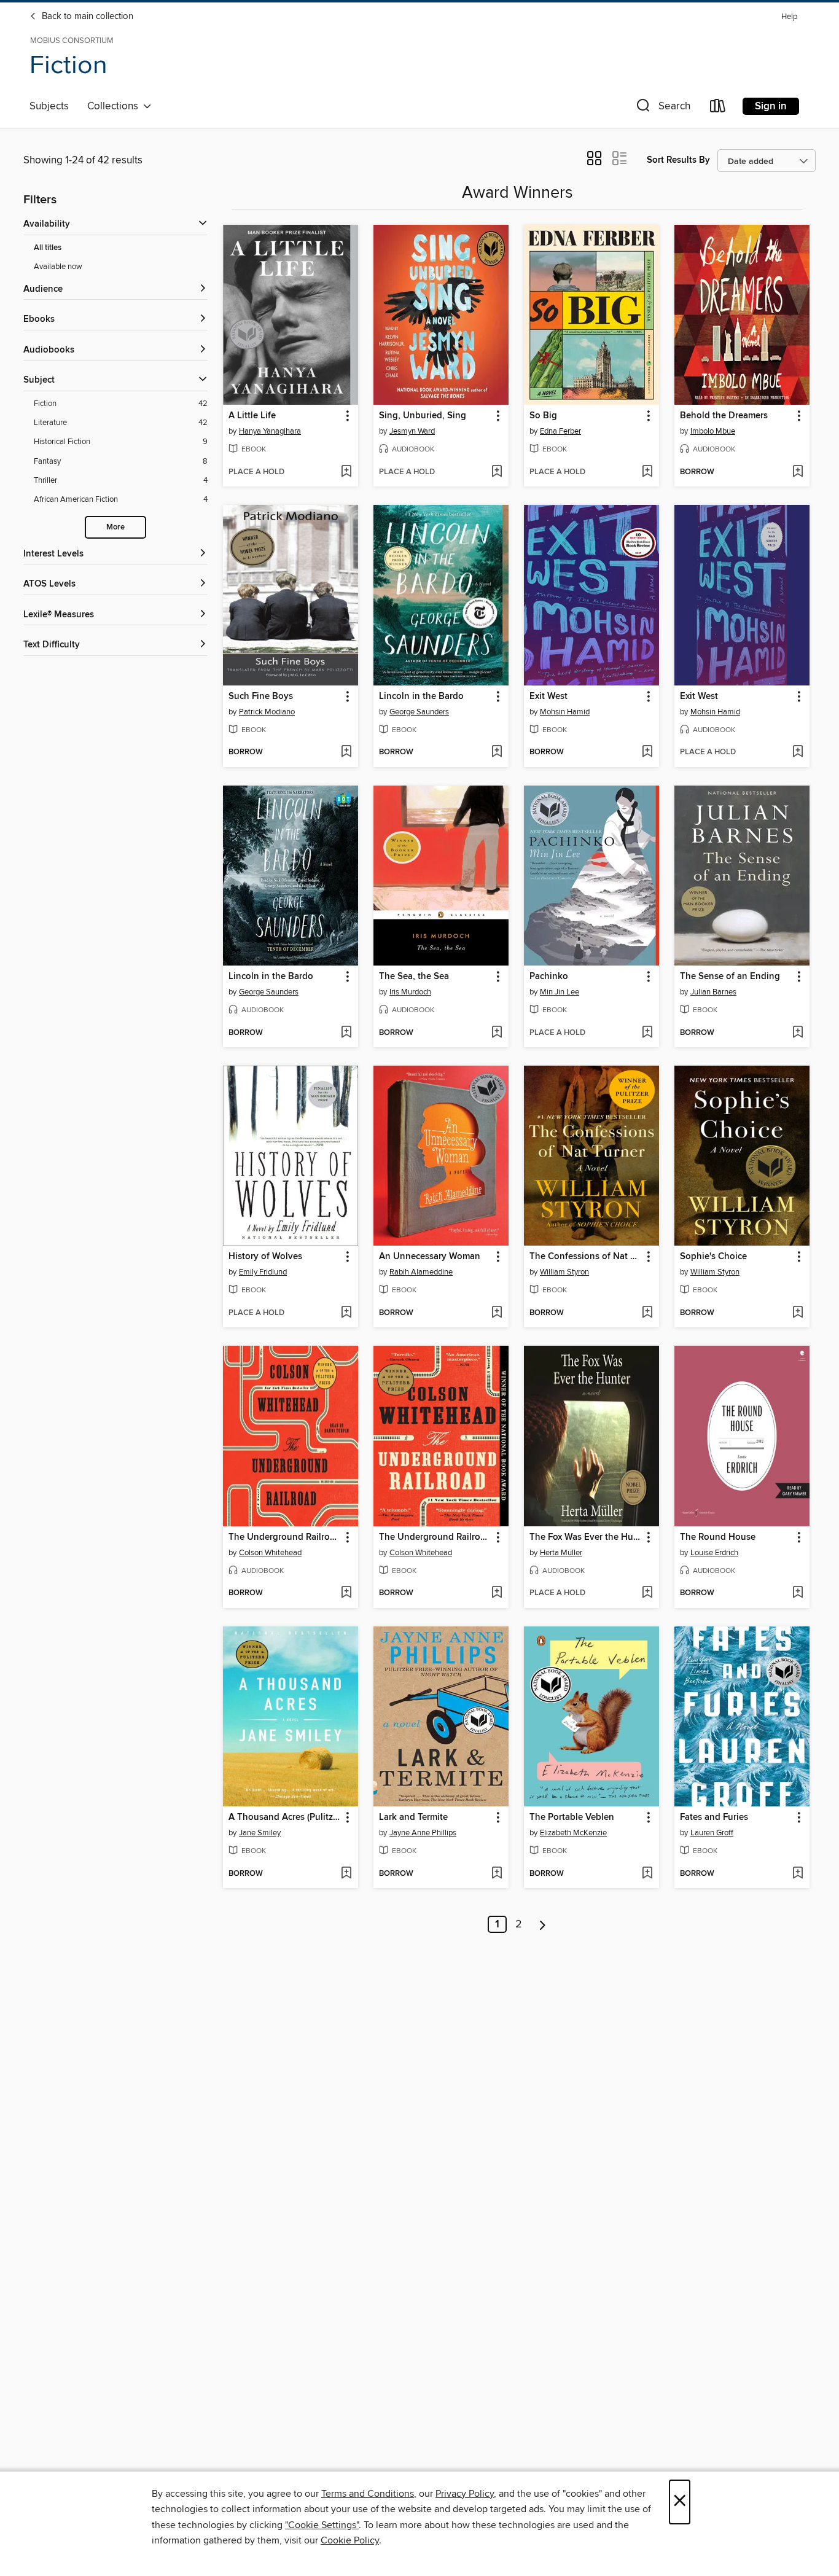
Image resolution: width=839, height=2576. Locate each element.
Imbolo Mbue (713, 431)
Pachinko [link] (549, 977)
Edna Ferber (560, 431)
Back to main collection (86, 17)
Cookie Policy (350, 2540)
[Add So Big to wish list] (647, 472)
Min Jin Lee (560, 992)
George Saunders (419, 712)
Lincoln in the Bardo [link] (421, 697)
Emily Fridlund (263, 1272)
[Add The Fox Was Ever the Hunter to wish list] (647, 1593)
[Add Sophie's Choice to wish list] (798, 1313)
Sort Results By (678, 160)
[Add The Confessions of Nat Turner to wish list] (647, 1313)
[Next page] (543, 1924)
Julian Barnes (713, 992)
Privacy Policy (465, 2494)
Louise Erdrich (714, 1553)
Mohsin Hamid (565, 712)
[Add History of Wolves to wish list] (346, 1313)
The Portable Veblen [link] (572, 1817)
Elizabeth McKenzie (573, 1833)
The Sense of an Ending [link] (730, 977)
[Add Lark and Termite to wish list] (497, 1874)
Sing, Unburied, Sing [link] (423, 416)
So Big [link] (543, 416)
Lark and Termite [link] (413, 1817)
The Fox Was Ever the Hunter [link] (586, 1537)
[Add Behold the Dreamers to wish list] (798, 472)
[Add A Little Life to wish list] (346, 472)
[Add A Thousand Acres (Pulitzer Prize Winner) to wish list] (346, 1874)
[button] (662, 108)
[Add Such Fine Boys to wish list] (346, 752)
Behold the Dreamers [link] (724, 416)
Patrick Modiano (267, 712)
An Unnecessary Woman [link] (430, 1257)
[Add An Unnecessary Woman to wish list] (497, 1313)
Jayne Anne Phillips (423, 1833)
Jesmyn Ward (412, 431)
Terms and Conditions (368, 2494)
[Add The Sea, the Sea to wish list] (497, 1033)
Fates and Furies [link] (714, 1817)
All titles (48, 248)
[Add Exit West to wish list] (647, 752)
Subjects (49, 106)
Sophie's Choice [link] (713, 1257)
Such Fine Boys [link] (261, 697)
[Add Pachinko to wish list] (647, 1033)
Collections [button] (115, 106)
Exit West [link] (548, 697)
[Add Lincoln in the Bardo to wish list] (497, 752)
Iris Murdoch (410, 992)
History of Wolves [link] (265, 1257)
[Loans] (718, 108)
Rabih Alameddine (421, 1272)
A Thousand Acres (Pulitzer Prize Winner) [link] (285, 1817)
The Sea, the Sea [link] (414, 977)
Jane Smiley (260, 1833)
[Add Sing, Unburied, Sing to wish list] (497, 472)
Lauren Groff (712, 1833)
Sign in (771, 106)
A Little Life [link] (252, 416)
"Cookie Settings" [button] (322, 2525)
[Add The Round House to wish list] (798, 1593)
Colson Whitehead (270, 1553)
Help (789, 17)
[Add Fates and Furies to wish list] (798, 1874)
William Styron (564, 1272)
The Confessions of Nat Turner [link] (586, 1257)
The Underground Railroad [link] (284, 1537)
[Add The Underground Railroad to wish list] (346, 1593)
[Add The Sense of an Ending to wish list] (798, 1033)
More (115, 527)
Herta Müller (561, 1553)
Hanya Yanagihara (270, 431)
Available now (58, 267)
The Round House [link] (718, 1537)
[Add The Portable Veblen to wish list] (647, 1874)
